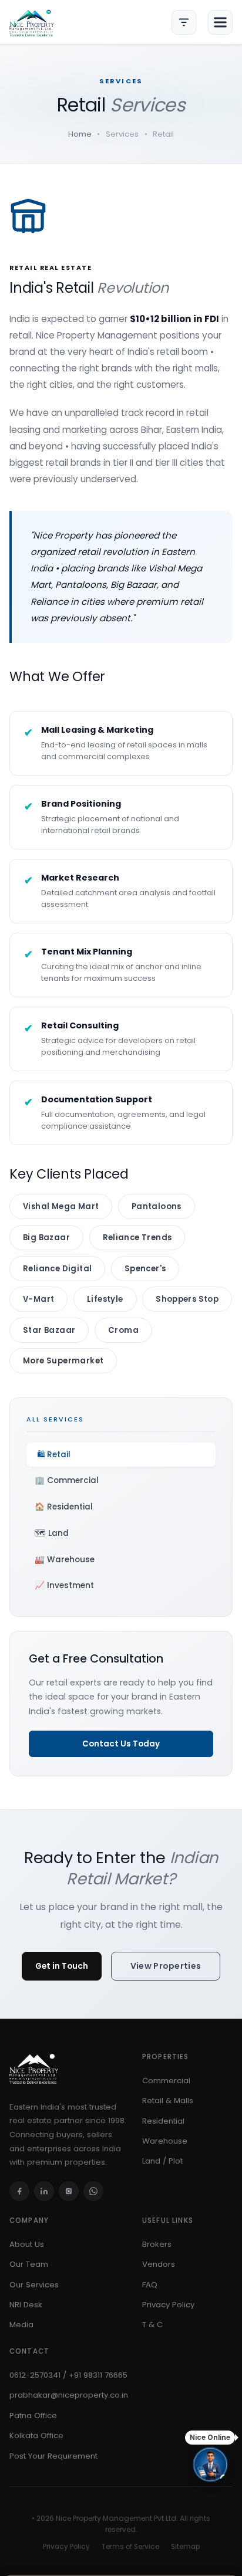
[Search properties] (184, 22)
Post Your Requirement (53, 2456)
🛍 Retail (54, 1455)
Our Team (29, 2264)
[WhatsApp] (93, 2191)
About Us (27, 2244)
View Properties (166, 1966)
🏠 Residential (64, 1507)
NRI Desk (26, 2305)
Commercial (166, 2081)
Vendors (159, 2264)
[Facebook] (19, 2191)
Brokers (157, 2244)
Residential (163, 2121)
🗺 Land (52, 1533)
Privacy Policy (168, 2305)
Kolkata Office (36, 2435)
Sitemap (185, 2547)
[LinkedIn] (44, 2191)
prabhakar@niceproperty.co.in (69, 2395)
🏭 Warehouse (65, 1560)
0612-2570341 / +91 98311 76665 (68, 2375)
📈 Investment (64, 1585)
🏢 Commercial (67, 1480)
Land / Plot (162, 2161)
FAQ (150, 2285)
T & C (152, 2325)
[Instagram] (69, 2191)
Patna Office (33, 2416)
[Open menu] (220, 22)
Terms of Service (130, 2547)
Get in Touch (62, 1966)
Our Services (34, 2285)
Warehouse (165, 2141)
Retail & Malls (168, 2101)
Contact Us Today (121, 1744)
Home (80, 134)
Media (21, 2325)
